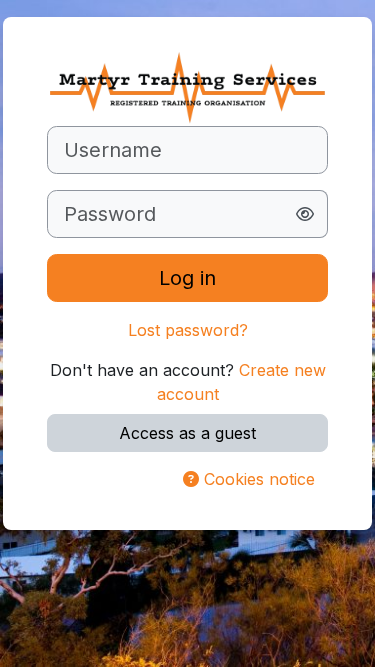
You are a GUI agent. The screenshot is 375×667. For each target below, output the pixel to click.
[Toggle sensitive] (305, 214)
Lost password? (188, 330)
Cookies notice (257, 479)
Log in (187, 278)
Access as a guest (187, 433)
